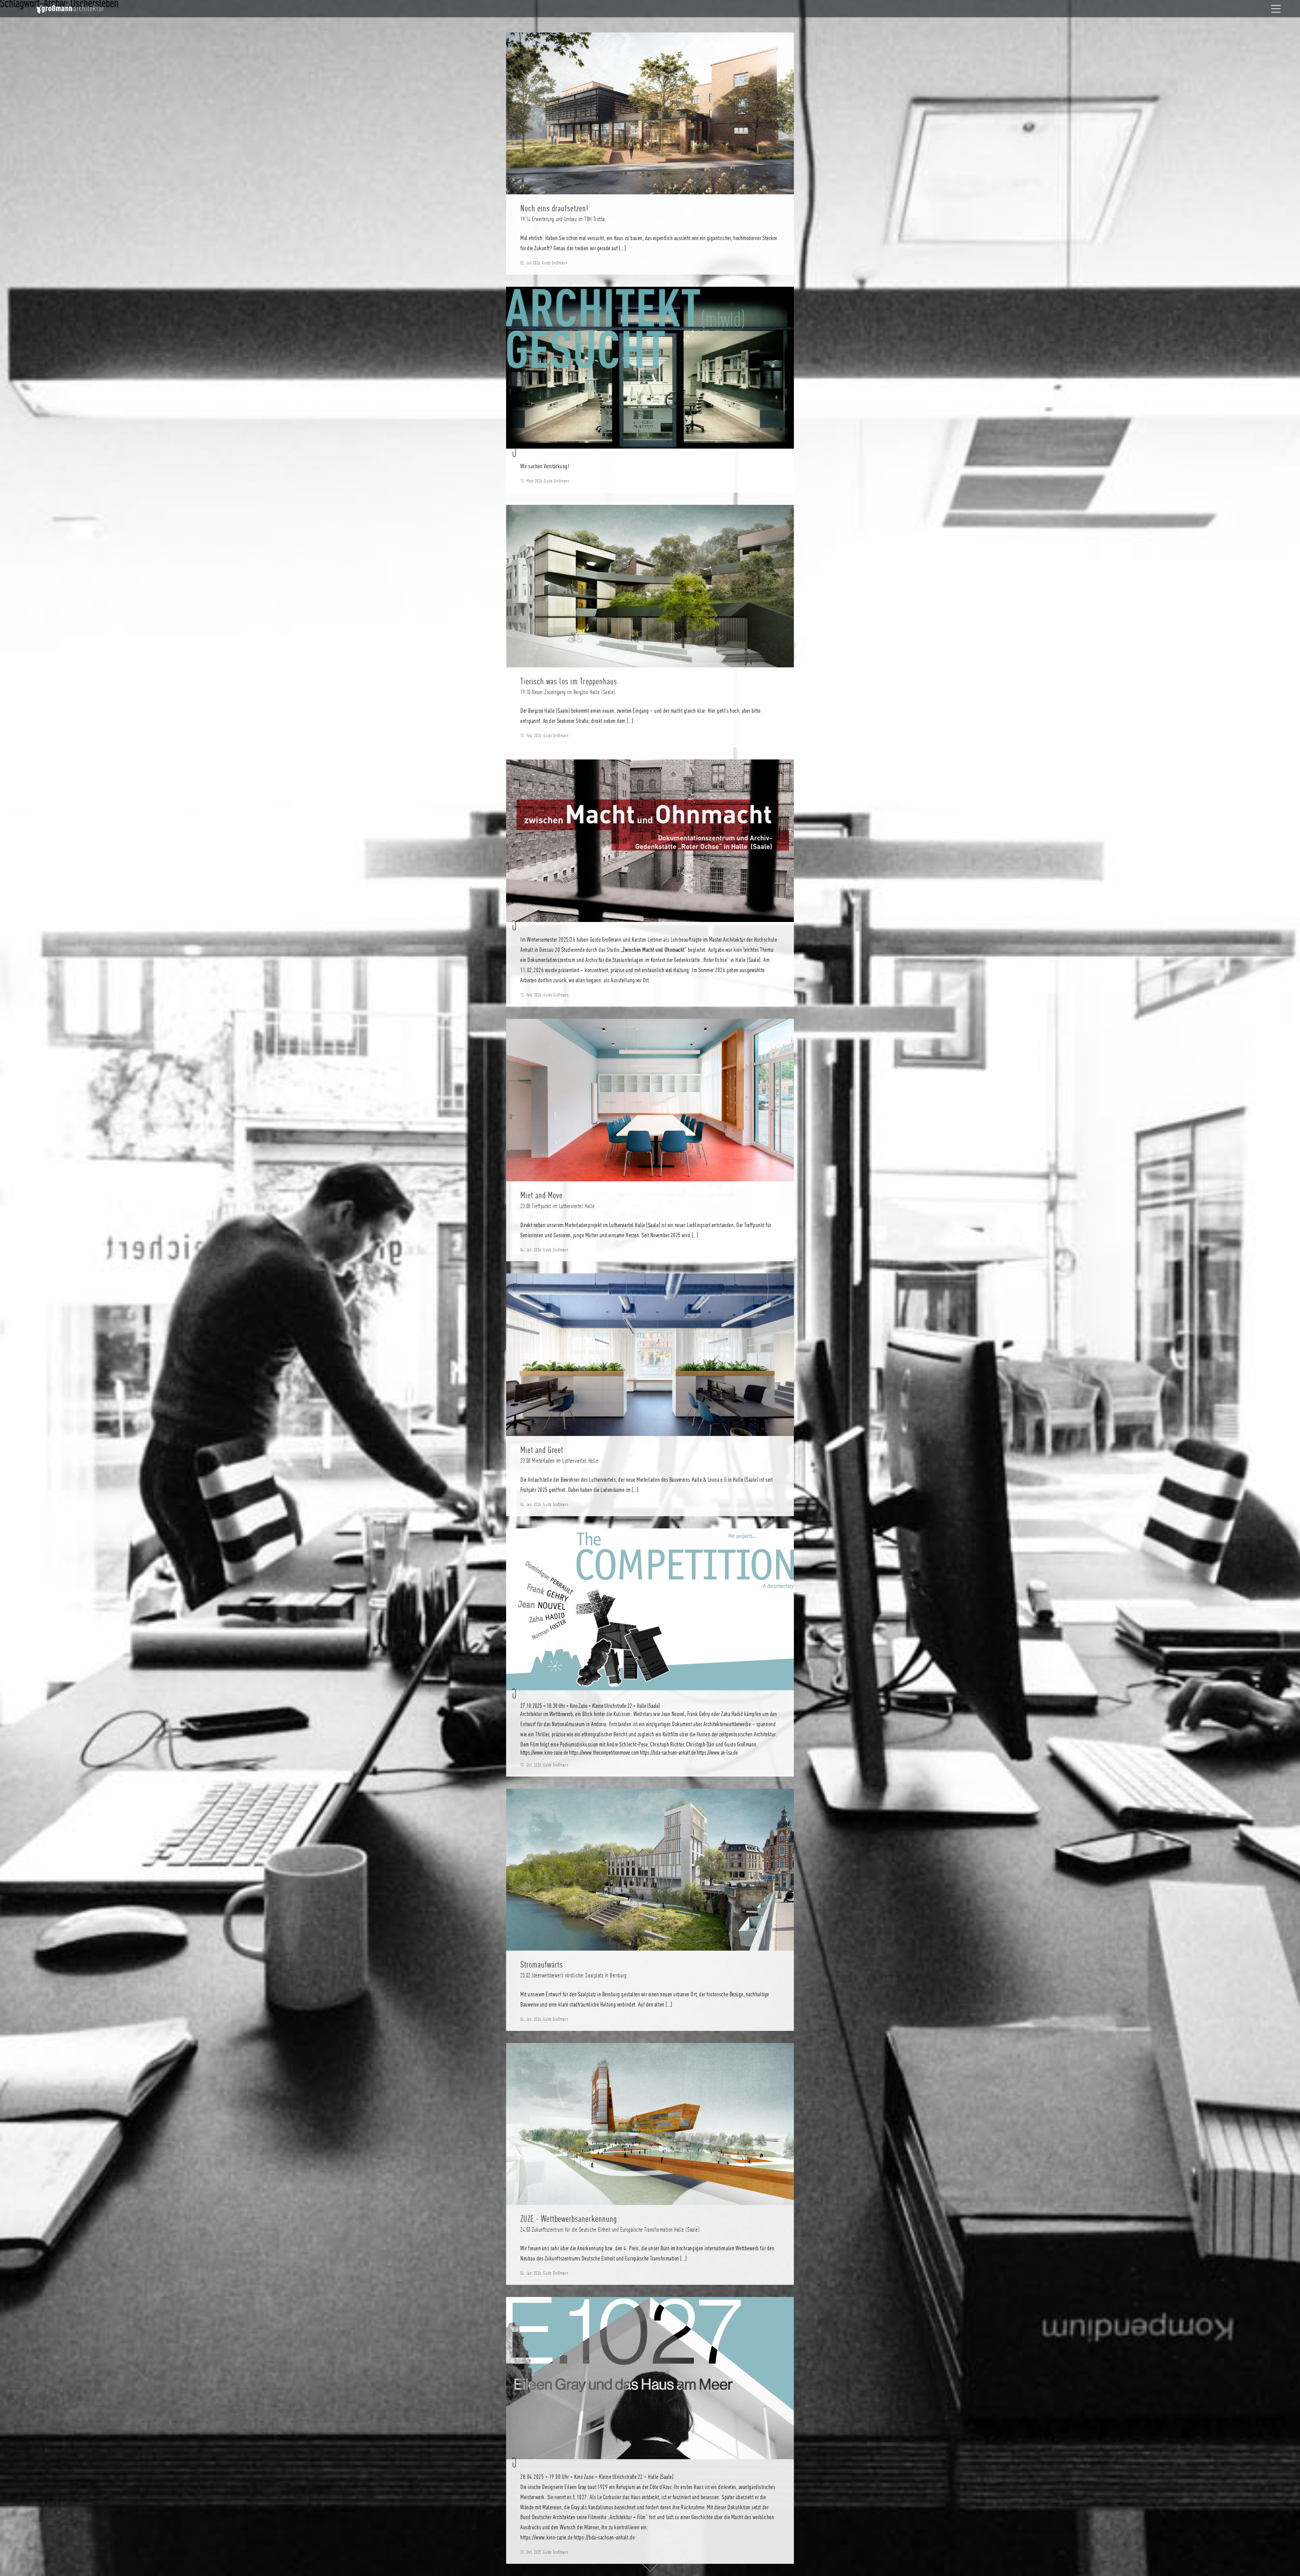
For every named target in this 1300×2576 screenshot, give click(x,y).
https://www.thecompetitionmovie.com (604, 1753)
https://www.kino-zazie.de (544, 1753)
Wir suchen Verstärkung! (545, 466)
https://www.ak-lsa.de (717, 1753)
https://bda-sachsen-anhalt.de (668, 1753)
